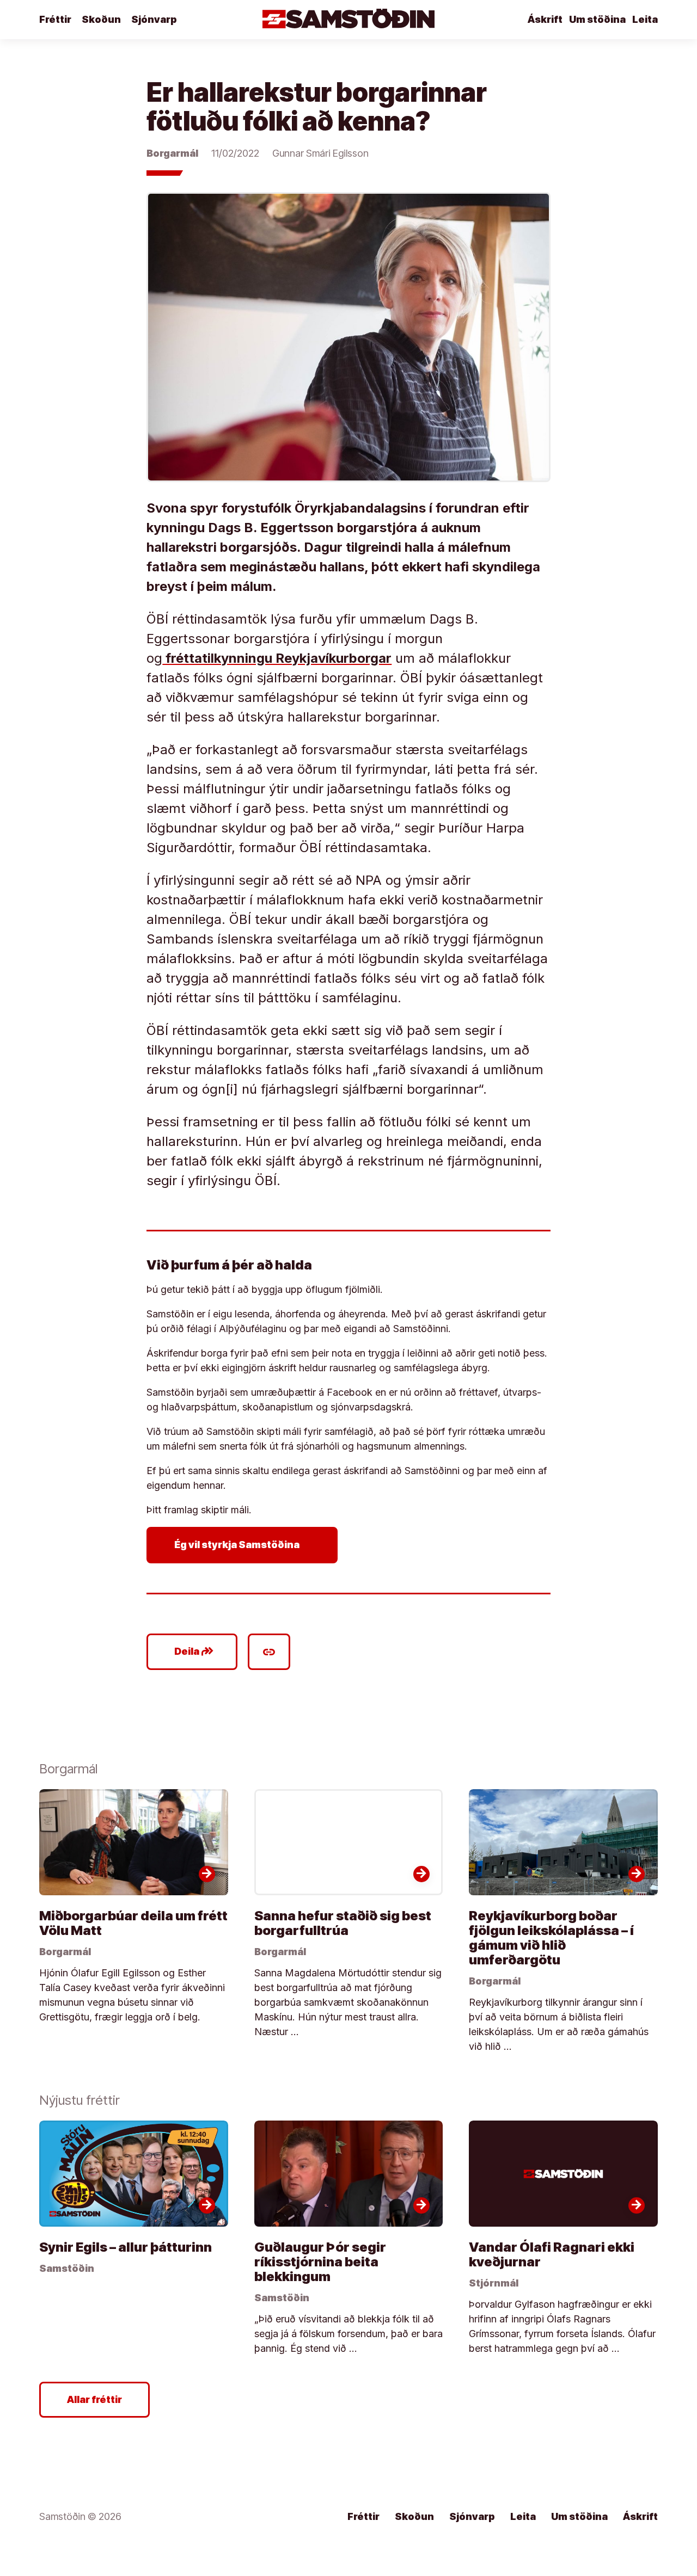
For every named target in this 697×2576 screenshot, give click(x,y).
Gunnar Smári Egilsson (320, 153)
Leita (645, 19)
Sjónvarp (154, 19)
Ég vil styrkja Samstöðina (244, 1545)
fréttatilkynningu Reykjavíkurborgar (277, 658)
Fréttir (55, 19)
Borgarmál (172, 153)
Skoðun (101, 19)
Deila (194, 1651)
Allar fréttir (94, 2399)
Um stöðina (597, 19)
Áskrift (545, 19)
